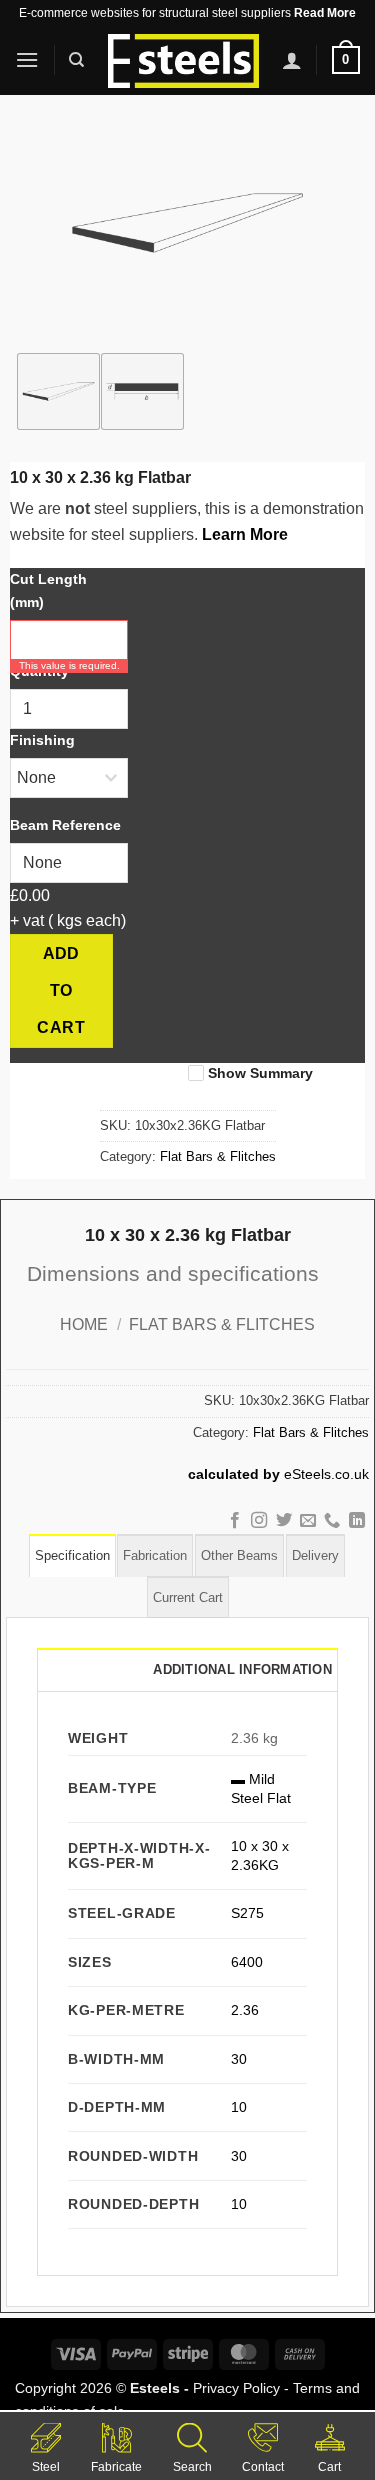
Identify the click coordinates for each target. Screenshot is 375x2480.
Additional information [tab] (242, 1669)
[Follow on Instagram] (259, 1521)
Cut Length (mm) (48, 590)
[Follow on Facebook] (234, 1521)
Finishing (42, 740)
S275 (247, 1913)
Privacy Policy (236, 2388)
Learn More (245, 534)
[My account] (292, 60)
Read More (325, 13)
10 (239, 2107)
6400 (247, 1962)
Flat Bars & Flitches (218, 1156)
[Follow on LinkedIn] (357, 1521)
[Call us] (332, 1521)
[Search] (76, 60)
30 (239, 2059)
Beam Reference (65, 825)
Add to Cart (61, 991)
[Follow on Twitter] (283, 1521)
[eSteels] (183, 61)
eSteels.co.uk (326, 1474)
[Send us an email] (308, 1521)
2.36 (245, 2010)
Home (84, 1324)
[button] (27, 59)
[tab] (72, 1555)
